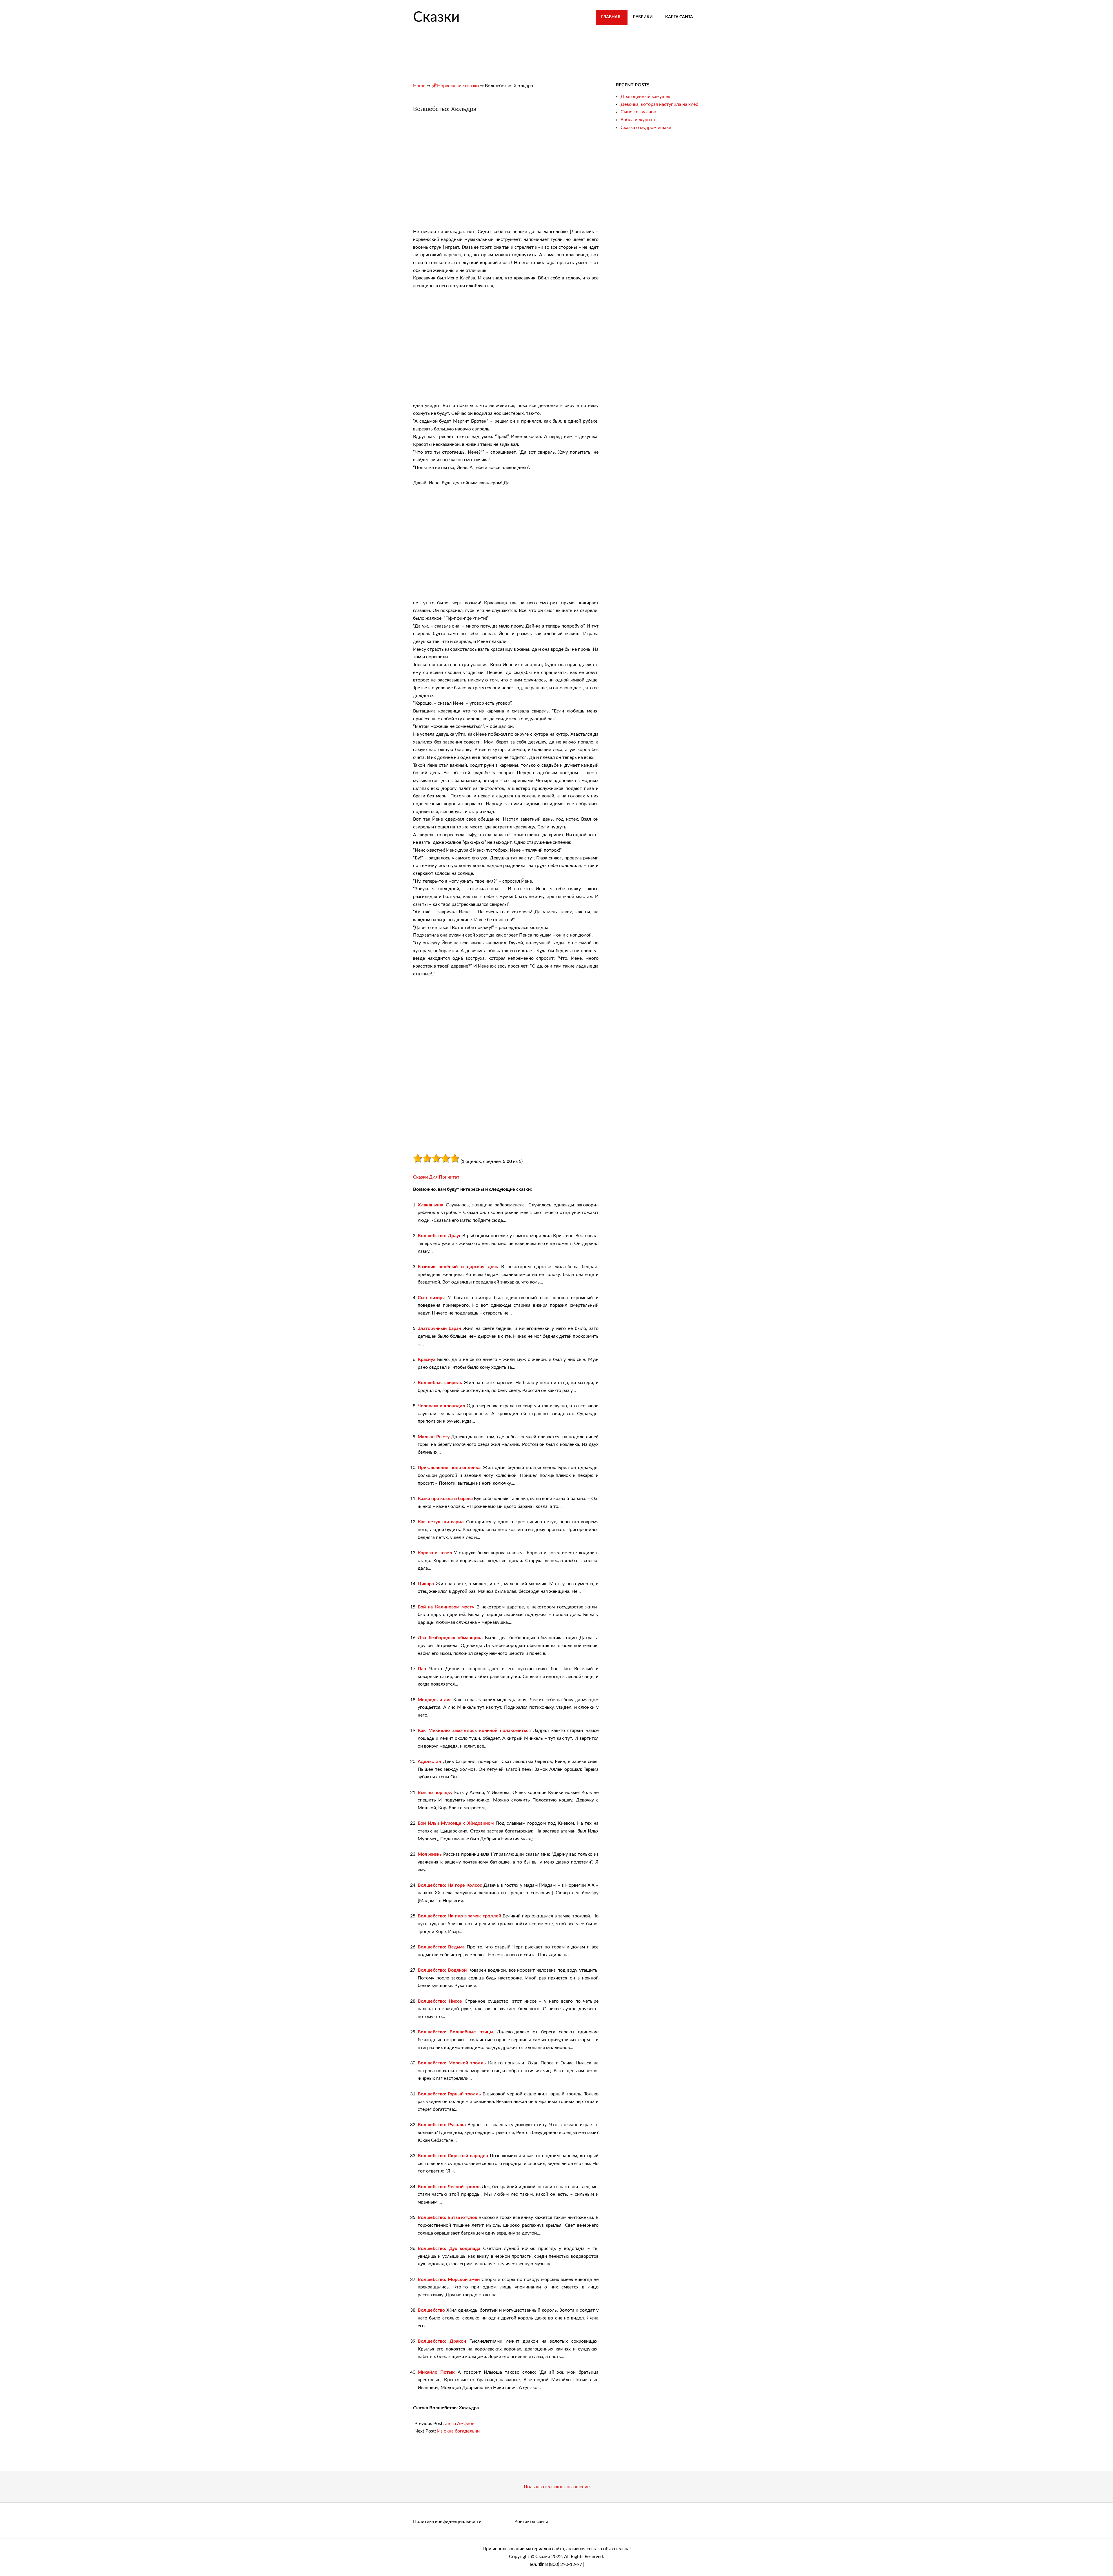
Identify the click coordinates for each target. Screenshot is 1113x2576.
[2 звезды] (427, 1158)
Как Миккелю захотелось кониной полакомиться (474, 1730)
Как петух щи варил (441, 1522)
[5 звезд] (455, 1158)
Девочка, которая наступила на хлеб (659, 104)
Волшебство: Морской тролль (452, 2063)
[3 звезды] (436, 1158)
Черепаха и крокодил (441, 1406)
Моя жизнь (430, 1854)
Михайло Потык (436, 2372)
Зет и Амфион (460, 2424)
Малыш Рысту (434, 1437)
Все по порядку (435, 1793)
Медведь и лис (435, 1700)
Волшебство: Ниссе (440, 2001)
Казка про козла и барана (445, 1499)
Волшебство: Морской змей (449, 2279)
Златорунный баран (439, 1328)
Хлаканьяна (430, 1205)
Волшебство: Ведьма (441, 1947)
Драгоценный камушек (645, 97)
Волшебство (431, 2310)
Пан (422, 1669)
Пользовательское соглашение (557, 2487)
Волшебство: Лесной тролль (449, 2187)
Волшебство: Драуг (439, 1236)
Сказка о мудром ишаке (646, 128)
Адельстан (429, 1761)
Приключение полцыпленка (449, 1468)
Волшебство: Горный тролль (449, 2094)
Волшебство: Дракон (442, 2341)
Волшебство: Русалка (442, 2125)
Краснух (427, 1359)
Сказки (436, 17)
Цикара (426, 1584)
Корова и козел (435, 1553)
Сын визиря (431, 1298)
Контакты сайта (531, 2522)
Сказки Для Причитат (436, 1177)
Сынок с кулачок (638, 112)
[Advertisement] (462, 173)
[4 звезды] (445, 1158)
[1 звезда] (418, 1158)
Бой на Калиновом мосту (446, 1607)
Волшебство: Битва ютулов (447, 2217)
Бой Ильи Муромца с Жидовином (456, 1823)
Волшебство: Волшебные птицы (455, 2032)
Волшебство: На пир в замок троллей (459, 1916)
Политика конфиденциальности (447, 2522)
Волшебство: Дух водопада (449, 2248)
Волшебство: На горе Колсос (450, 1885)
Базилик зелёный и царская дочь (458, 1267)
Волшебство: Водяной (442, 1970)
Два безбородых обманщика (450, 1638)
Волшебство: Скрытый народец (453, 2156)
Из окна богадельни (458, 2431)
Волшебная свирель (440, 1383)
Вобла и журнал (638, 120)
